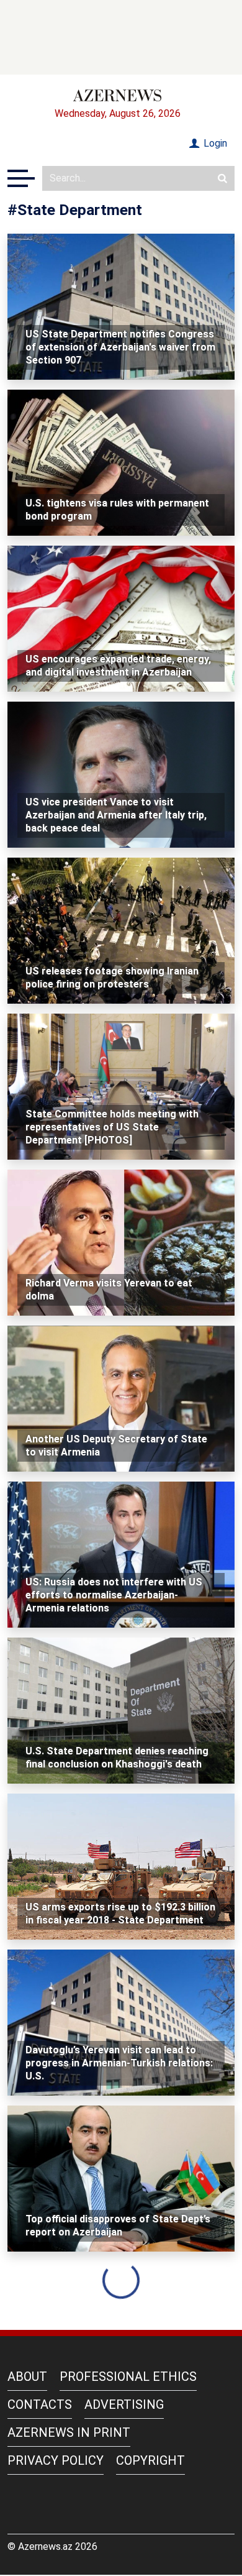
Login (214, 143)
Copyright (150, 2460)
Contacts (40, 2404)
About (27, 2377)
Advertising (124, 2404)
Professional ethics (128, 2377)
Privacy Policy (56, 2460)
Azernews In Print (69, 2432)
